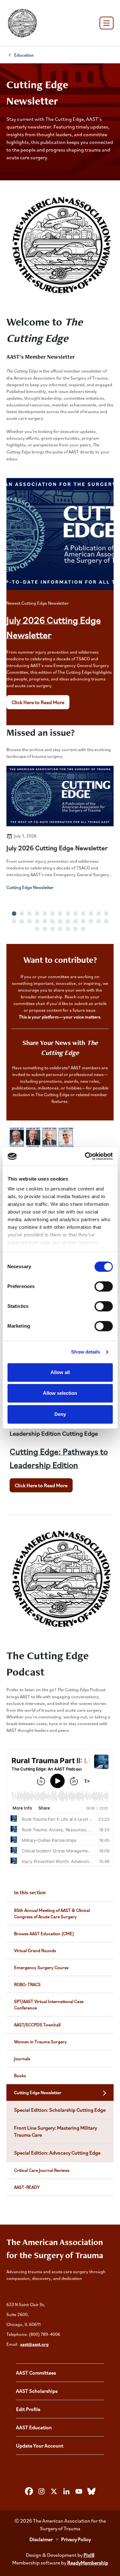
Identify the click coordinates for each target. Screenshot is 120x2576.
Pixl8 (89, 2555)
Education (24, 55)
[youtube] (79, 2491)
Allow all (60, 1372)
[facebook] (29, 2491)
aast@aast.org (34, 2344)
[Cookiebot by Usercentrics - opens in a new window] (85, 1156)
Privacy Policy (76, 2539)
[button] (14, 914)
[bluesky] (91, 2491)
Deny (60, 1414)
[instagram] (41, 2491)
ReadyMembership (88, 2563)
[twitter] (54, 2491)
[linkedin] (66, 2491)
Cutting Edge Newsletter (30, 887)
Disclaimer (41, 2539)
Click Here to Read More (38, 702)
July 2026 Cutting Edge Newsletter (57, 848)
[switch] (104, 1286)
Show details (86, 1352)
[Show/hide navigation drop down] (107, 23)
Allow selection (60, 1393)
